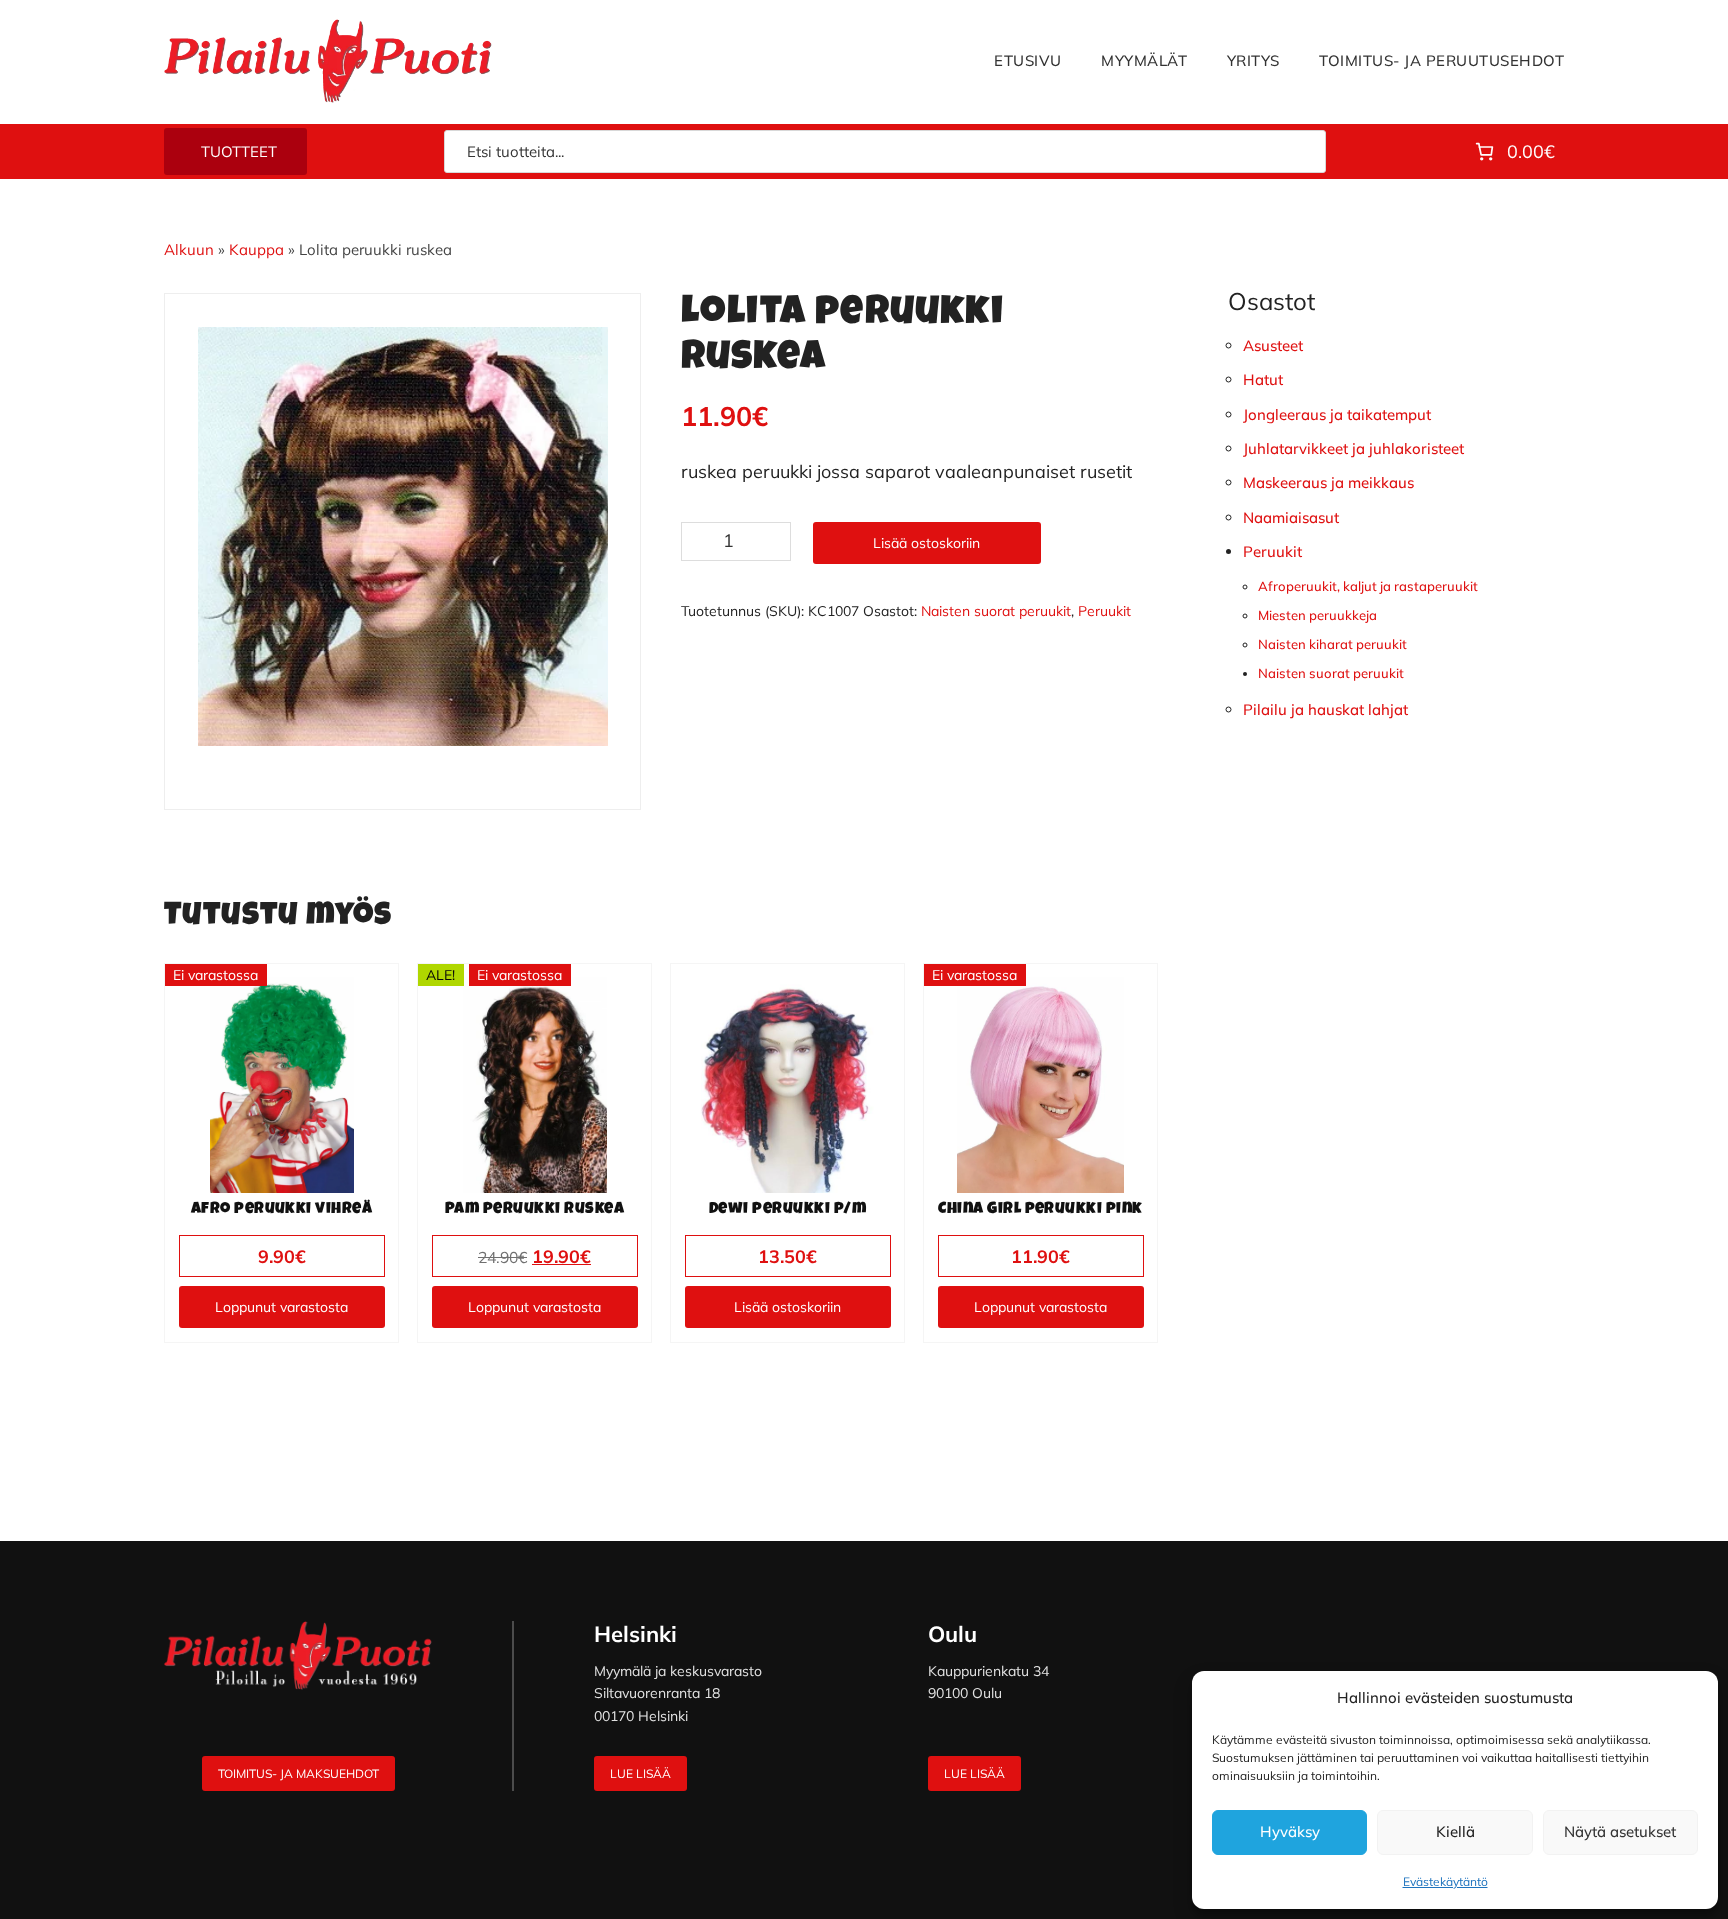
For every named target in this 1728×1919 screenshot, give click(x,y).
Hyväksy (1290, 1831)
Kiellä (1455, 1831)
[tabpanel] (403, 536)
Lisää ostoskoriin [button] (787, 1307)
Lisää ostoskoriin (926, 543)
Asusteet (1273, 345)
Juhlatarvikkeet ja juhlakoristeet (1353, 448)
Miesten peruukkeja (1317, 615)
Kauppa (256, 249)
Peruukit (1104, 611)
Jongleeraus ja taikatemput (1337, 414)
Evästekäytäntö (1445, 1881)
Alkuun (189, 249)
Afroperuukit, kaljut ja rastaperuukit (1368, 586)
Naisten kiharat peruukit (1332, 644)
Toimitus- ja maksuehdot (298, 1773)
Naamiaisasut (1291, 517)
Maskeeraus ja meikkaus (1328, 482)
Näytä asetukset (1620, 1831)
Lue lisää (640, 1773)
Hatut (1263, 379)
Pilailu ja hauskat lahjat (1325, 709)
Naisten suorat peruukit (996, 611)
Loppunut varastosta (281, 1307)
